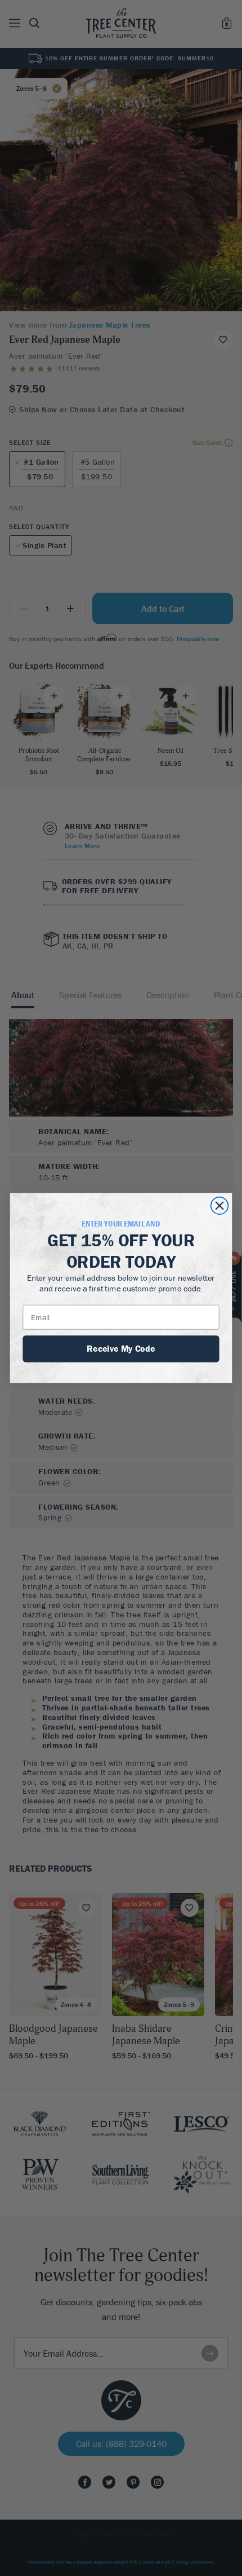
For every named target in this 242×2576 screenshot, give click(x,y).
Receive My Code (121, 1348)
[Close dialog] (220, 1206)
